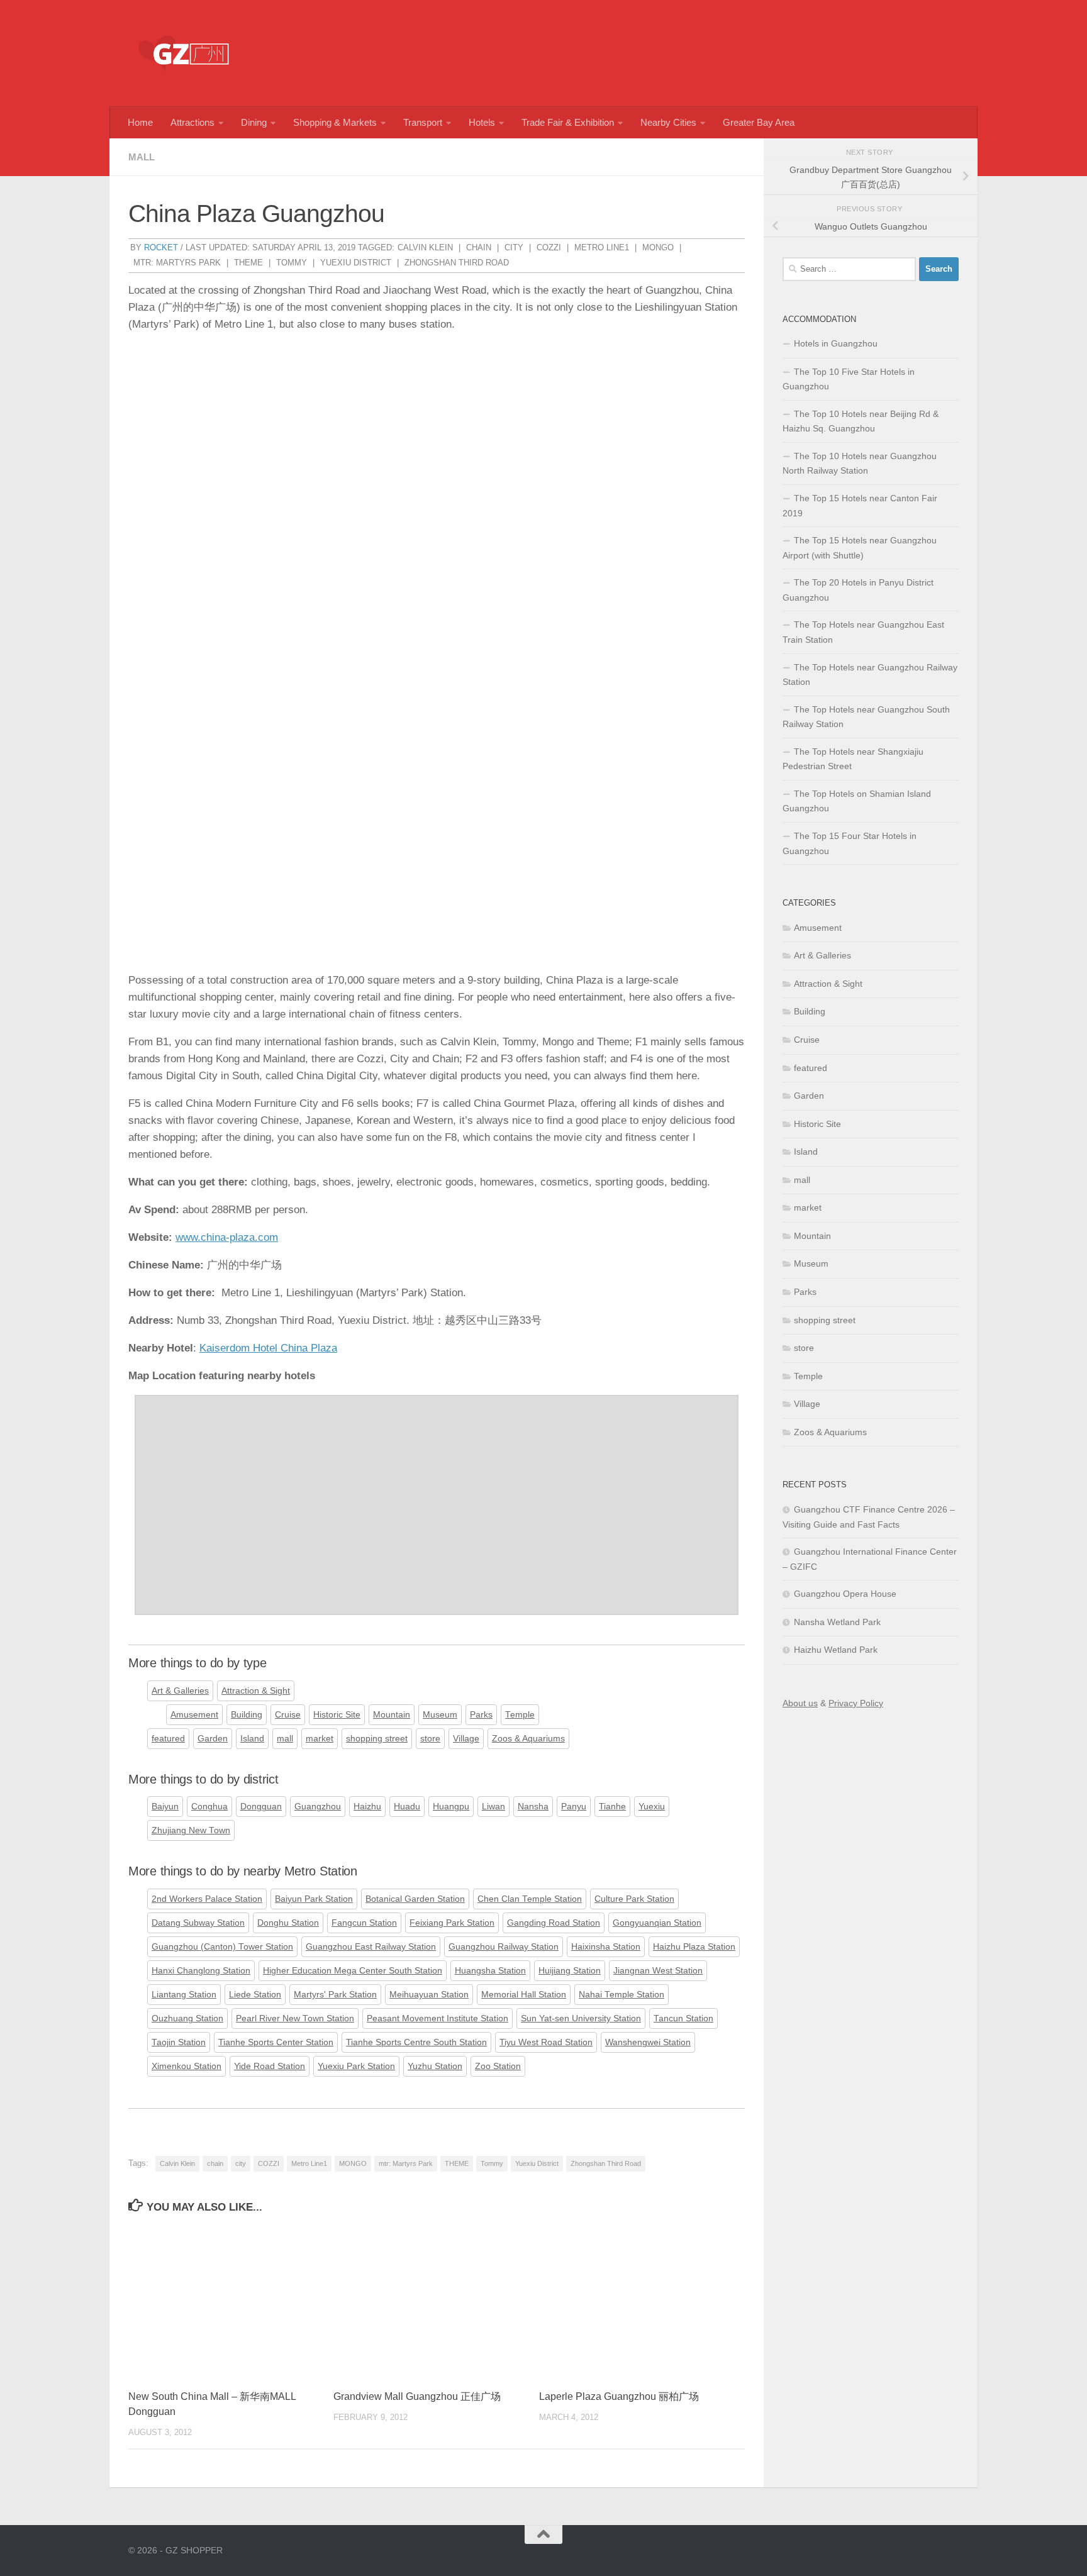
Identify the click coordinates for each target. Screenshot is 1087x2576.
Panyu (574, 1807)
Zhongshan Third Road (457, 263)
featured (168, 1739)
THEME (248, 263)
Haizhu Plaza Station (694, 1947)
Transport (423, 122)
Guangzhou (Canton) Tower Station (222, 1947)
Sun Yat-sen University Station (581, 2018)
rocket (161, 247)
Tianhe (612, 1807)
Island (252, 1739)
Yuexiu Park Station (356, 2066)
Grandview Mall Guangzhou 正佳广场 (417, 2396)
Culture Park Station (634, 1899)
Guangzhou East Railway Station (371, 1947)
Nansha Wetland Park (837, 1622)
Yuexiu (652, 1807)
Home (140, 122)
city (514, 247)
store (430, 1739)
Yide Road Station (270, 2066)
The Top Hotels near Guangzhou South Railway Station (866, 717)
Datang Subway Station (198, 1923)
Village (466, 1739)
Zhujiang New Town (191, 1830)
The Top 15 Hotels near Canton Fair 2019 (860, 506)
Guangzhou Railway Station (504, 1947)
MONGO (658, 247)
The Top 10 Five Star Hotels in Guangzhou (849, 379)
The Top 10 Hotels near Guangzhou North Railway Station (860, 464)
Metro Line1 (602, 247)
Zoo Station (498, 2066)
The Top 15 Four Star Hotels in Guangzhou (850, 843)
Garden (213, 1739)
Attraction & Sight (256, 1691)
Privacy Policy (856, 1703)
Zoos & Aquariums (528, 1739)
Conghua (209, 1807)
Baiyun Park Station (314, 1899)
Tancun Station (683, 2018)
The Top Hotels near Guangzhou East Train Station (863, 632)
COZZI (549, 247)
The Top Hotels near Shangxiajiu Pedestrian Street (853, 759)
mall (142, 157)
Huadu (407, 1807)
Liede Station (255, 1995)
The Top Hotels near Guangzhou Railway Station (870, 675)
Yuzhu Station (435, 2066)
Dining (254, 122)
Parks (481, 1715)
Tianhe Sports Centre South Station (416, 2042)
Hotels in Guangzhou (836, 343)
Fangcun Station (364, 1923)
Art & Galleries (180, 1691)
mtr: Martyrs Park (177, 263)
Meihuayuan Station (429, 1995)
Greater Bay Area (759, 122)
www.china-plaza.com (227, 1237)
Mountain (392, 1715)
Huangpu (451, 1807)
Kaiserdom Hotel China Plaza (268, 1348)
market (320, 1739)
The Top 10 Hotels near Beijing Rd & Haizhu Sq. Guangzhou (861, 421)
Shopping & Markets (335, 122)
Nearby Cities (668, 122)
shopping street (377, 1739)
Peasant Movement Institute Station (438, 2018)
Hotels (482, 122)
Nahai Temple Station (622, 1995)
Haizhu (367, 1807)
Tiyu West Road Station (546, 2042)
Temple (520, 1715)
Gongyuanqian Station (657, 1923)
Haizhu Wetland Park (836, 1650)
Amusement (194, 1715)
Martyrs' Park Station (335, 1995)
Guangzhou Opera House (845, 1594)
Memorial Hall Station (524, 1995)
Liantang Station (184, 1995)
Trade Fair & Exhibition (568, 122)
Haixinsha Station (606, 1947)
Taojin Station (179, 2042)
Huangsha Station (490, 1971)
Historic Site (337, 1715)
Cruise (288, 1715)
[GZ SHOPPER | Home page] (185, 53)
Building (247, 1715)
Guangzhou (318, 1807)
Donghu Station (288, 1923)
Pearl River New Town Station (295, 2018)
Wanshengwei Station (648, 2042)
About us (800, 1703)
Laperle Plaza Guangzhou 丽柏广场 (619, 2396)
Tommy (292, 263)
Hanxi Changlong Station (201, 1971)
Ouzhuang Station (187, 2018)
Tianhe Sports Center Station (276, 2042)
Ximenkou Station (187, 2066)
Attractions (192, 122)
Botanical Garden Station (415, 1899)
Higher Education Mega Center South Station (353, 1971)
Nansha (533, 1807)
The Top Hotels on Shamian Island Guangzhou (857, 801)
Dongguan (261, 1807)
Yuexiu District (356, 263)
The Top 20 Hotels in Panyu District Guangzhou (858, 590)
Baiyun (165, 1807)
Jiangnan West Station (658, 1971)
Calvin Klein (425, 247)
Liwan (493, 1807)
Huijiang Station (570, 1971)
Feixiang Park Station (452, 1923)
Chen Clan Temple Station (530, 1899)
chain (479, 247)
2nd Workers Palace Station (207, 1899)
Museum (440, 1715)
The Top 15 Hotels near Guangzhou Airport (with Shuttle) (860, 548)
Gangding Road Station (554, 1923)
